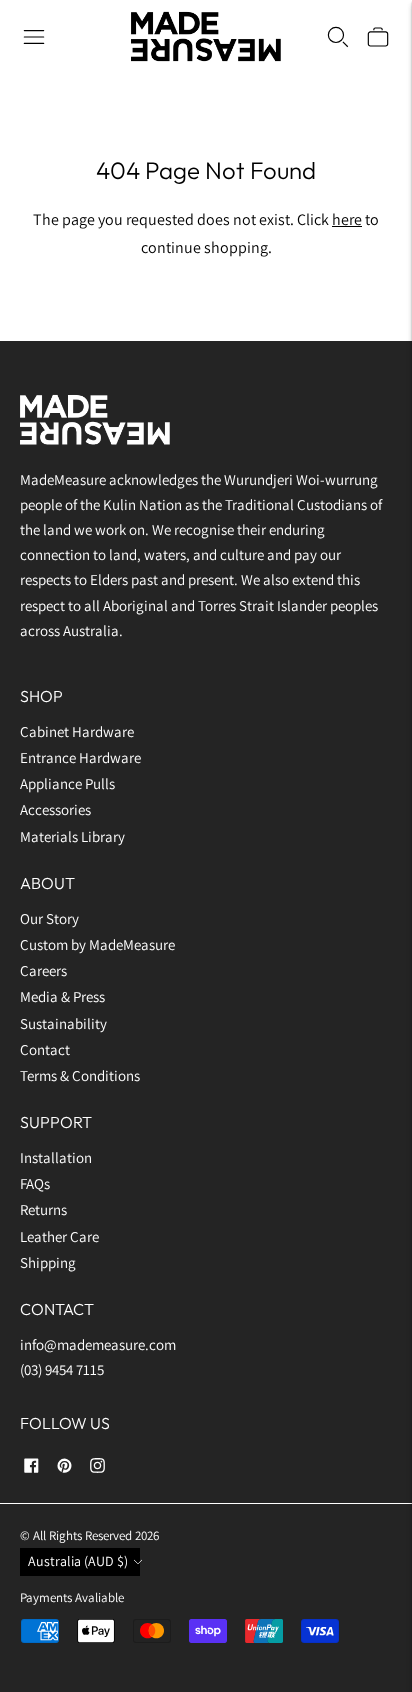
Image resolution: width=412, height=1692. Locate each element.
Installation (56, 1157)
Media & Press (62, 996)
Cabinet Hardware (77, 731)
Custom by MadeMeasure (99, 944)
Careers (43, 970)
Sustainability (63, 1023)
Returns (43, 1209)
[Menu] (34, 37)
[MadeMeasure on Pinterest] (64, 1468)
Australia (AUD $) (78, 1561)
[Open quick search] (338, 37)
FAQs (35, 1183)
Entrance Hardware (80, 757)
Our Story (49, 918)
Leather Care (59, 1236)
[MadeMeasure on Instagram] (97, 1468)
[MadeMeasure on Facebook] (31, 1468)
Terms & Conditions (80, 1075)
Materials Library (72, 836)
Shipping (48, 1262)
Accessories (55, 809)
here (347, 219)
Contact (45, 1049)
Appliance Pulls (67, 783)
